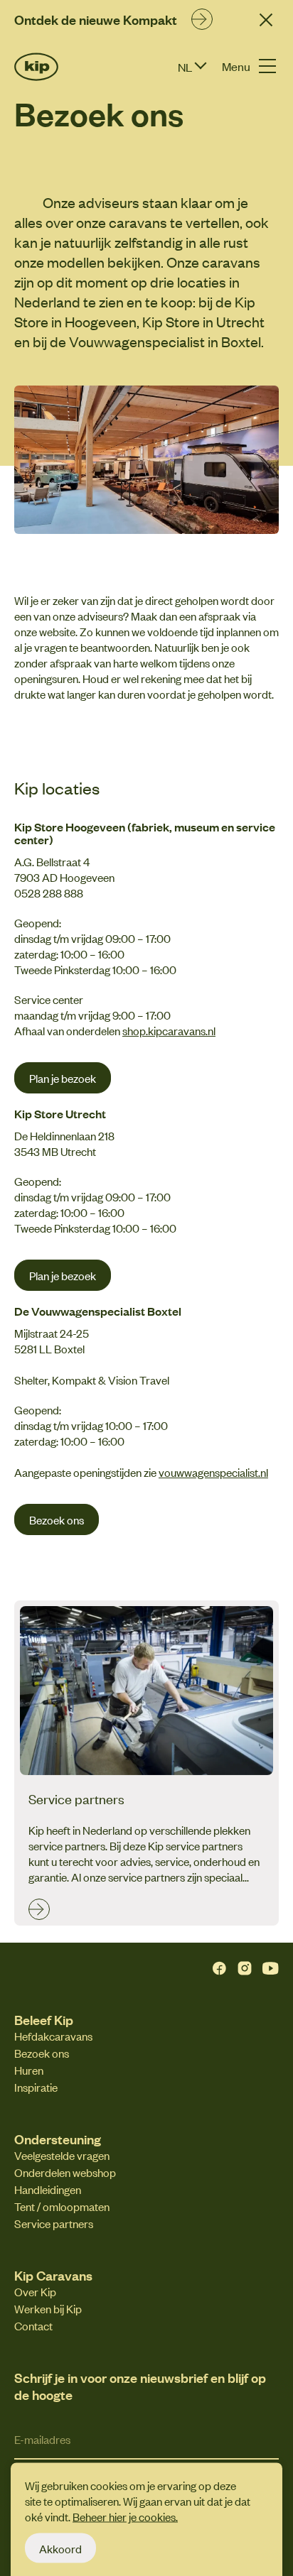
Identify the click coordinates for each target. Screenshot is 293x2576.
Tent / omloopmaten (62, 2206)
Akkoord (60, 2548)
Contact (33, 2325)
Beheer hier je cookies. (125, 2516)
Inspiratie (36, 2087)
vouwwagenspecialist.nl (213, 1472)
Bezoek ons (57, 1519)
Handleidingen (48, 2189)
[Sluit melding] (266, 20)
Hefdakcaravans (53, 2036)
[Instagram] (245, 1968)
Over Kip (35, 2291)
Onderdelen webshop (65, 2172)
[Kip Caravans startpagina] (37, 67)
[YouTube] (270, 1968)
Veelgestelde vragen (62, 2155)
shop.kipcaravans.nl (169, 1030)
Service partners (54, 2223)
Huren (29, 2070)
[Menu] (267, 66)
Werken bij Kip (48, 2308)
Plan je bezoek (63, 1078)
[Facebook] (219, 1968)
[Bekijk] (202, 17)
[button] (203, 67)
